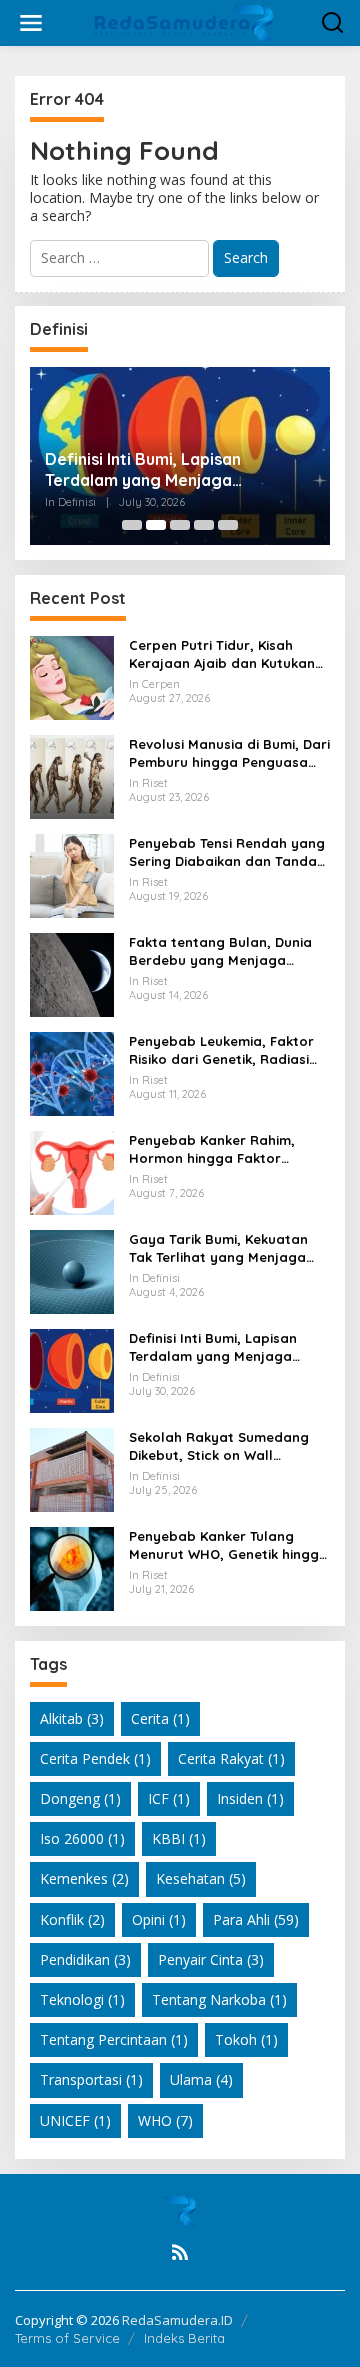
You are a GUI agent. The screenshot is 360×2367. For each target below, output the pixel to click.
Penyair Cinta (211, 1959)
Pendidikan (85, 1959)
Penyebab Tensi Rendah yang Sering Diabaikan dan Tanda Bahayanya (227, 852)
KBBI (179, 1838)
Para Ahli (256, 1919)
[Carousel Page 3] (180, 525)
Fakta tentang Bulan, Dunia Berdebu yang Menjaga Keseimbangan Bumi (220, 951)
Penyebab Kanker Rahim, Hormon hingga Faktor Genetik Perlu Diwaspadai (213, 1149)
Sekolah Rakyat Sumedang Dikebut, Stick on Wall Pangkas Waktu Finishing (219, 1446)
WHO (165, 2120)
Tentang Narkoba (219, 1999)
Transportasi (91, 2079)
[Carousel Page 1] (132, 525)
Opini (159, 1919)
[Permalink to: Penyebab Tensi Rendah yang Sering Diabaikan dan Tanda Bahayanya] (72, 873)
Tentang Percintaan (114, 2039)
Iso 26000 (82, 1838)
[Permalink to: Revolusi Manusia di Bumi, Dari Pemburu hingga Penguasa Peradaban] (72, 774)
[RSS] (180, 2252)
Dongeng (80, 1798)
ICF (169, 1798)
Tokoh (246, 2039)
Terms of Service (67, 2338)
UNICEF (75, 2120)
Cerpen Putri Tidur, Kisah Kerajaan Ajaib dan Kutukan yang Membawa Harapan (222, 654)
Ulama (201, 2079)
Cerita (160, 1718)
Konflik (72, 1919)
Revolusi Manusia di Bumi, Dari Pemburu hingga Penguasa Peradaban (229, 753)
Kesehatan (201, 1878)
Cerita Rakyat (231, 1758)
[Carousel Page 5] (228, 525)
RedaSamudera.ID (177, 2320)
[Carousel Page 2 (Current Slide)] (156, 525)
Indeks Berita (184, 2338)
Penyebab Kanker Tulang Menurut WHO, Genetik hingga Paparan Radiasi (228, 1545)
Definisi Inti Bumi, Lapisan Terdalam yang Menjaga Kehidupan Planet (143, 470)
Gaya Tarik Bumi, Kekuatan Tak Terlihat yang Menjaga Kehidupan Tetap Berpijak (218, 1248)
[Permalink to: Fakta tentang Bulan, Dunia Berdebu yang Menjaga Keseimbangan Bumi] (72, 972)
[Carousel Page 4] (204, 525)
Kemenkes (84, 1878)
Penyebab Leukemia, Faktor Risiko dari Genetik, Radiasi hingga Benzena (221, 1050)
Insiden (250, 1798)
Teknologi (82, 1999)
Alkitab (72, 1718)
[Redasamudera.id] (184, 21)
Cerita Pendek (95, 1758)
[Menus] (31, 23)
